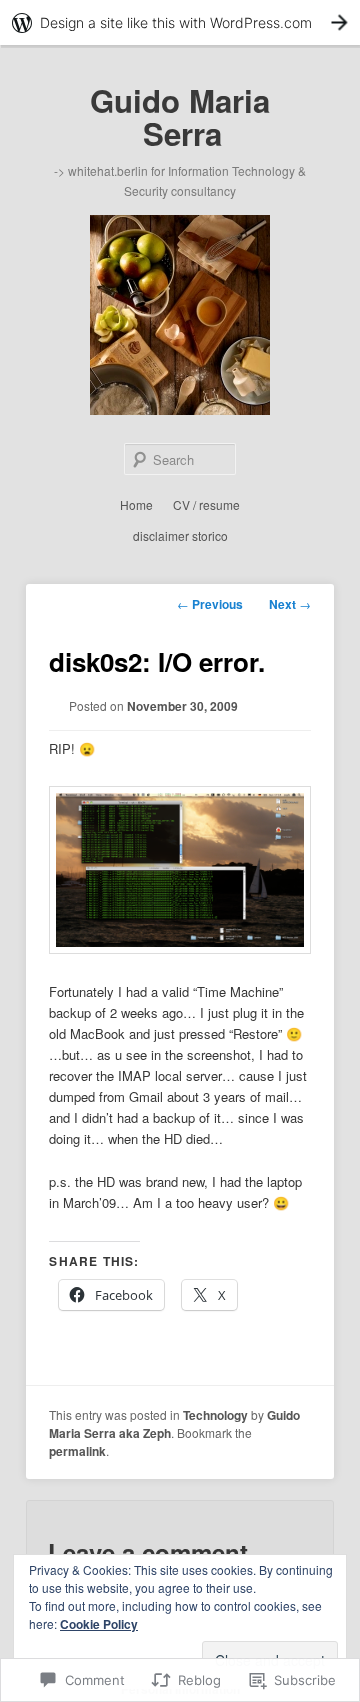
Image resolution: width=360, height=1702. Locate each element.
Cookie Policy (99, 1624)
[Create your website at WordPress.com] (180, 22)
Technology (215, 1415)
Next (290, 604)
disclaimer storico (180, 535)
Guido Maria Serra (180, 117)
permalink (77, 1451)
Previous (210, 604)
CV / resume (206, 504)
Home (136, 504)
